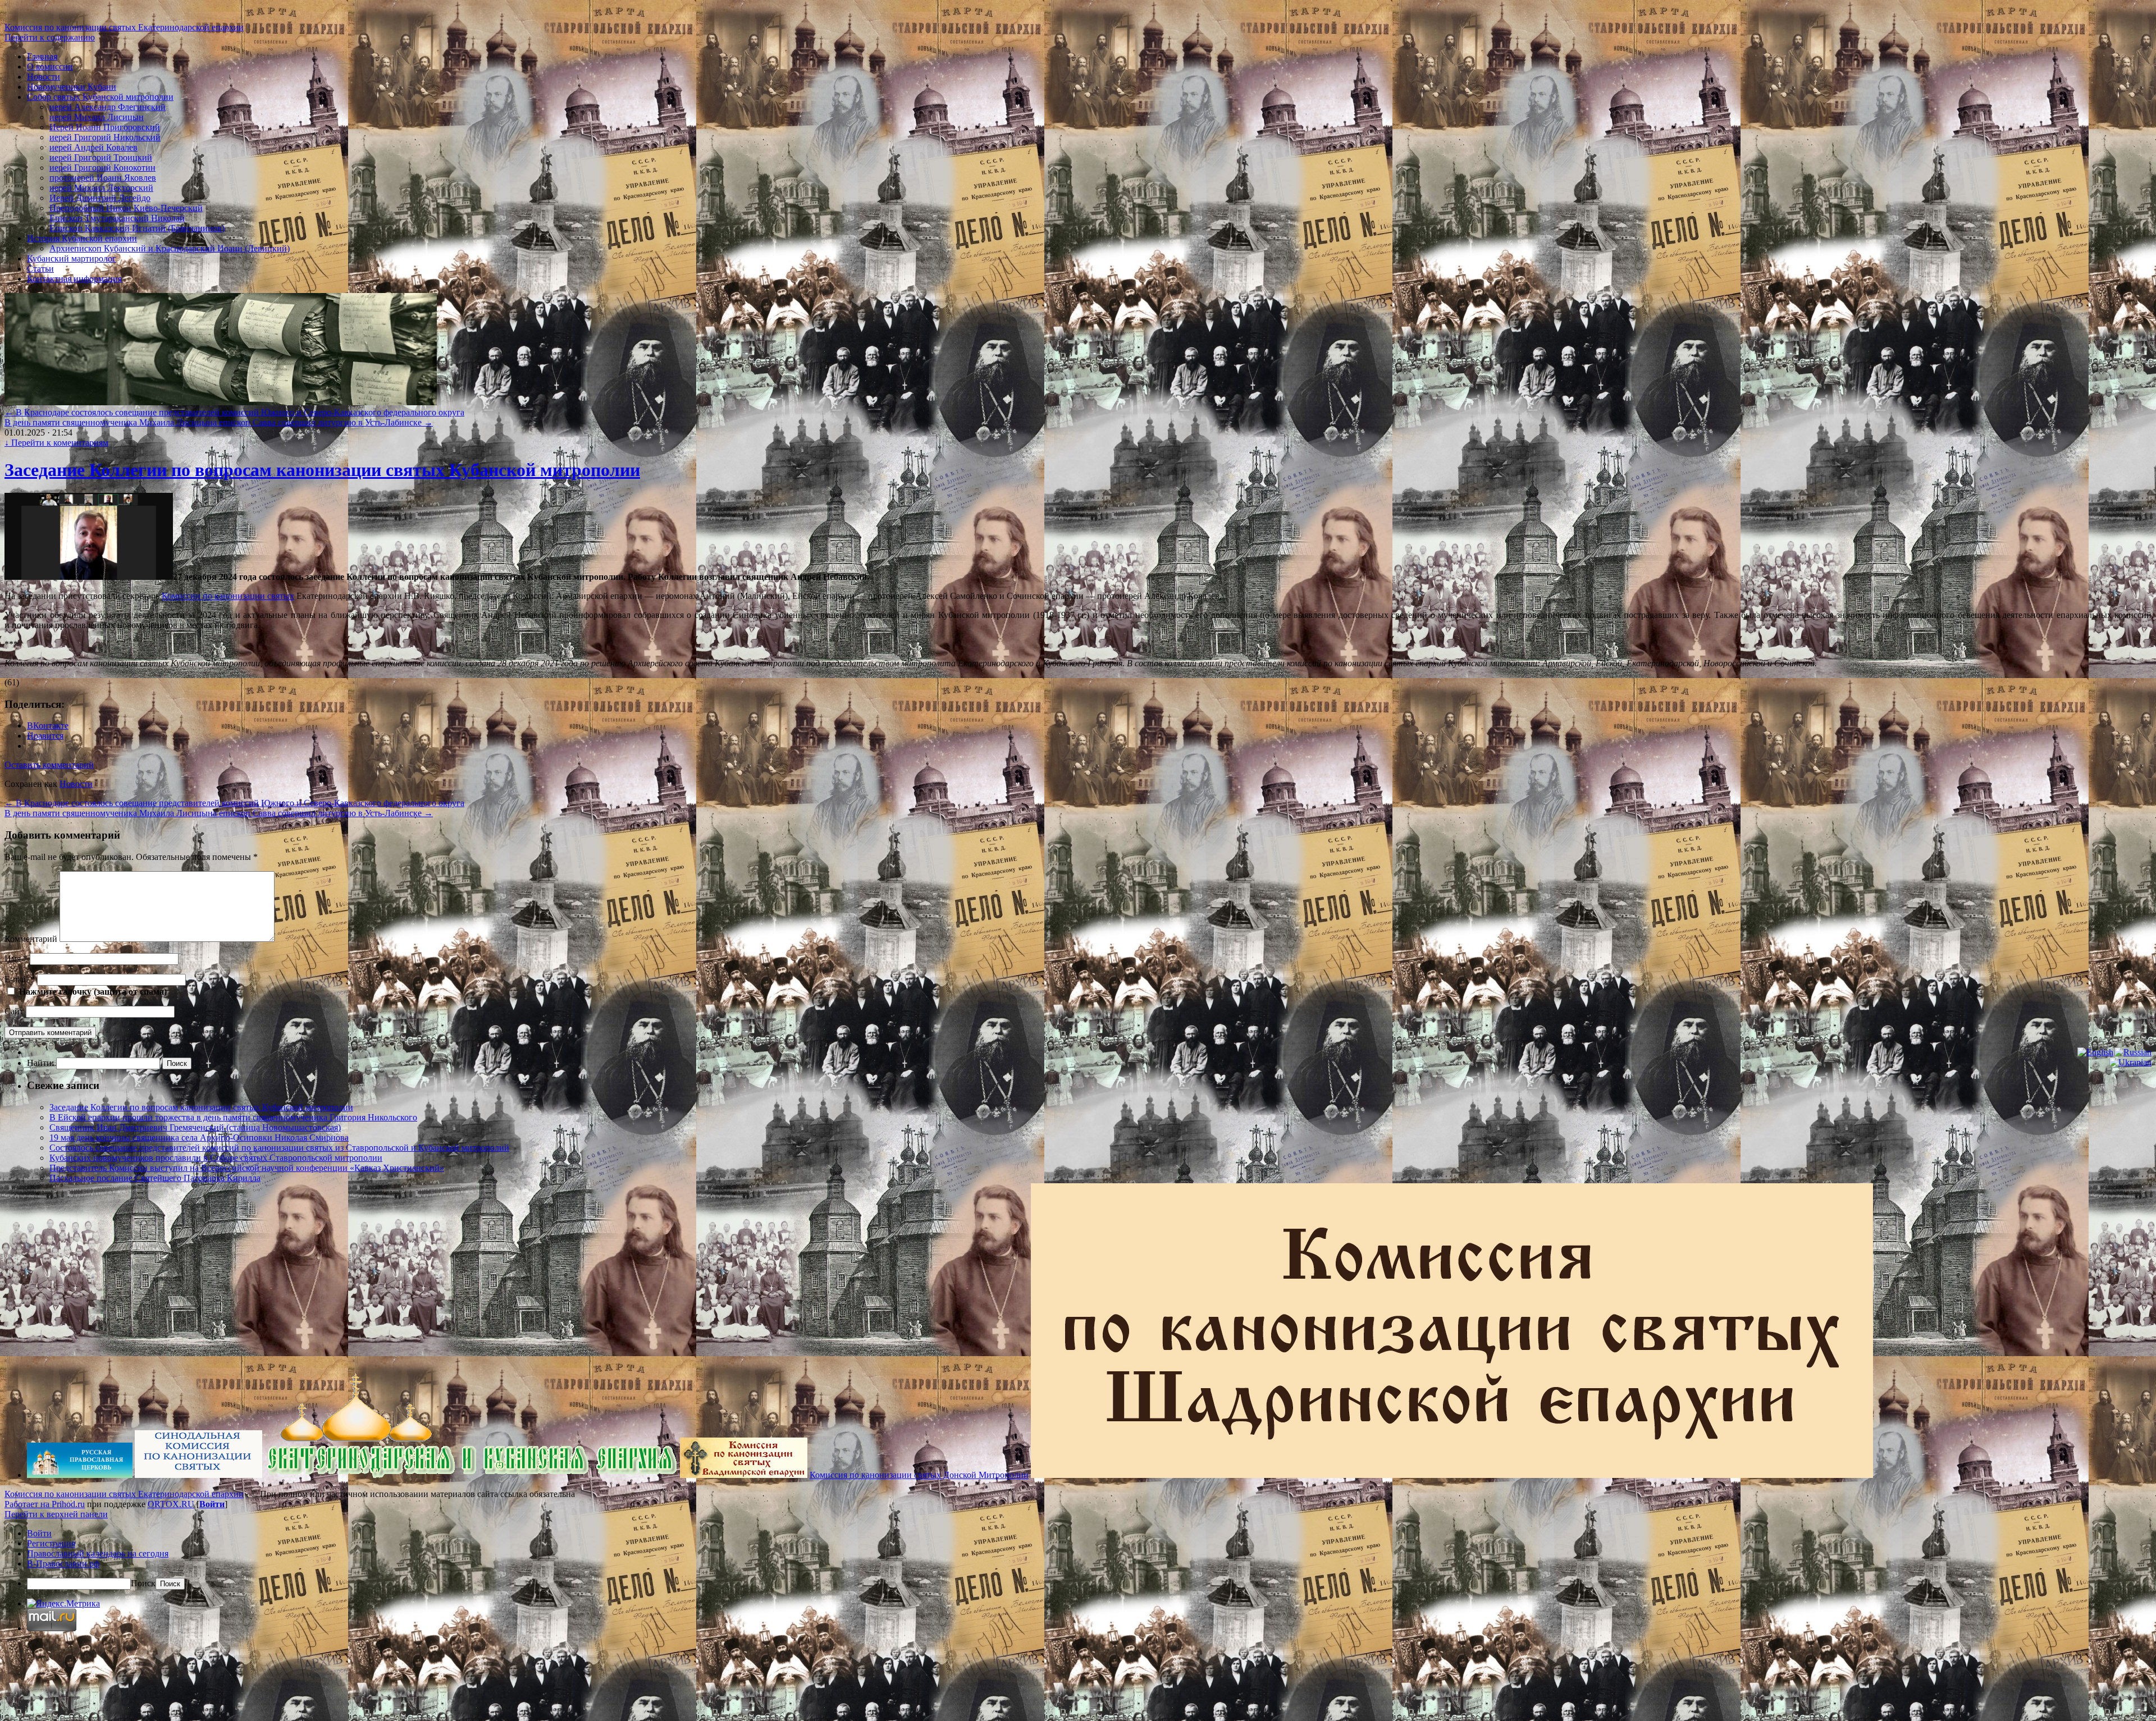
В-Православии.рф (63, 1564)
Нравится (45, 736)
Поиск (143, 1583)
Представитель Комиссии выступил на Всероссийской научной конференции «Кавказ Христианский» (247, 1168)
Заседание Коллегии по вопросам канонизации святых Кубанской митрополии (322, 470)
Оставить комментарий (49, 765)
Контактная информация (74, 279)
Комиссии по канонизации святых (228, 596)
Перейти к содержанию (50, 37)
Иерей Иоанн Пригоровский (105, 127)
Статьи (40, 269)
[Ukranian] (2130, 1063)
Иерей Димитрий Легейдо (100, 198)
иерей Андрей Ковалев (93, 147)
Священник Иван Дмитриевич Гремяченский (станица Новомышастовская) (195, 1127)
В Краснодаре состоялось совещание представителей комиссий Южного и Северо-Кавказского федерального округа (234, 412)
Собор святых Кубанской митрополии (100, 97)
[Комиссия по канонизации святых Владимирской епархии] (744, 1475)
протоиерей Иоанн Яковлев (103, 178)
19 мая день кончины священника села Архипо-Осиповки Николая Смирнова (199, 1138)
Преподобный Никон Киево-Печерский (126, 208)
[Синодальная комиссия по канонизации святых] (198, 1475)
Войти (212, 1504)
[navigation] (1078, 1559)
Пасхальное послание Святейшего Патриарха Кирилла (155, 1178)
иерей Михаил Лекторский (101, 188)
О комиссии (50, 67)
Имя (16, 958)
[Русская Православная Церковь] (80, 1475)
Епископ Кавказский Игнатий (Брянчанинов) (137, 228)
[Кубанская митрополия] (471, 1475)
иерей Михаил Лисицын (97, 117)
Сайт (14, 1011)
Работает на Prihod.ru (45, 1504)
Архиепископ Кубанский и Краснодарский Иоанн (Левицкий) (170, 248)
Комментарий (31, 939)
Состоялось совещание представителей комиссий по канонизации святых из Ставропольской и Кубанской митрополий (279, 1148)
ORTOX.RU (171, 1504)
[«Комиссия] (1452, 1475)
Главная (42, 56)
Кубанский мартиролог (72, 258)
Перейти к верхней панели (56, 1514)
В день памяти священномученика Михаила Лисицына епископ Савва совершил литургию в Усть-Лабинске (219, 422)
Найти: (40, 1063)
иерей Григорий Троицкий (101, 157)
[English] (2095, 1052)
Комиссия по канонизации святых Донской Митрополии (919, 1475)
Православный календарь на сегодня (98, 1553)
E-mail (20, 979)
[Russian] (2133, 1052)
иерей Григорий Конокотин (102, 168)
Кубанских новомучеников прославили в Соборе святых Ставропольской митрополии (216, 1158)
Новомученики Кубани (72, 87)
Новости (44, 77)
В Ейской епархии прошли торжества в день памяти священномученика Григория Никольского (233, 1117)
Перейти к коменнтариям (56, 443)
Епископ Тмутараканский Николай (117, 218)
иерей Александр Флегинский (108, 107)
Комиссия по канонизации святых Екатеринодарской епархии (124, 27)
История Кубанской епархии (82, 238)
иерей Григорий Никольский (105, 137)
